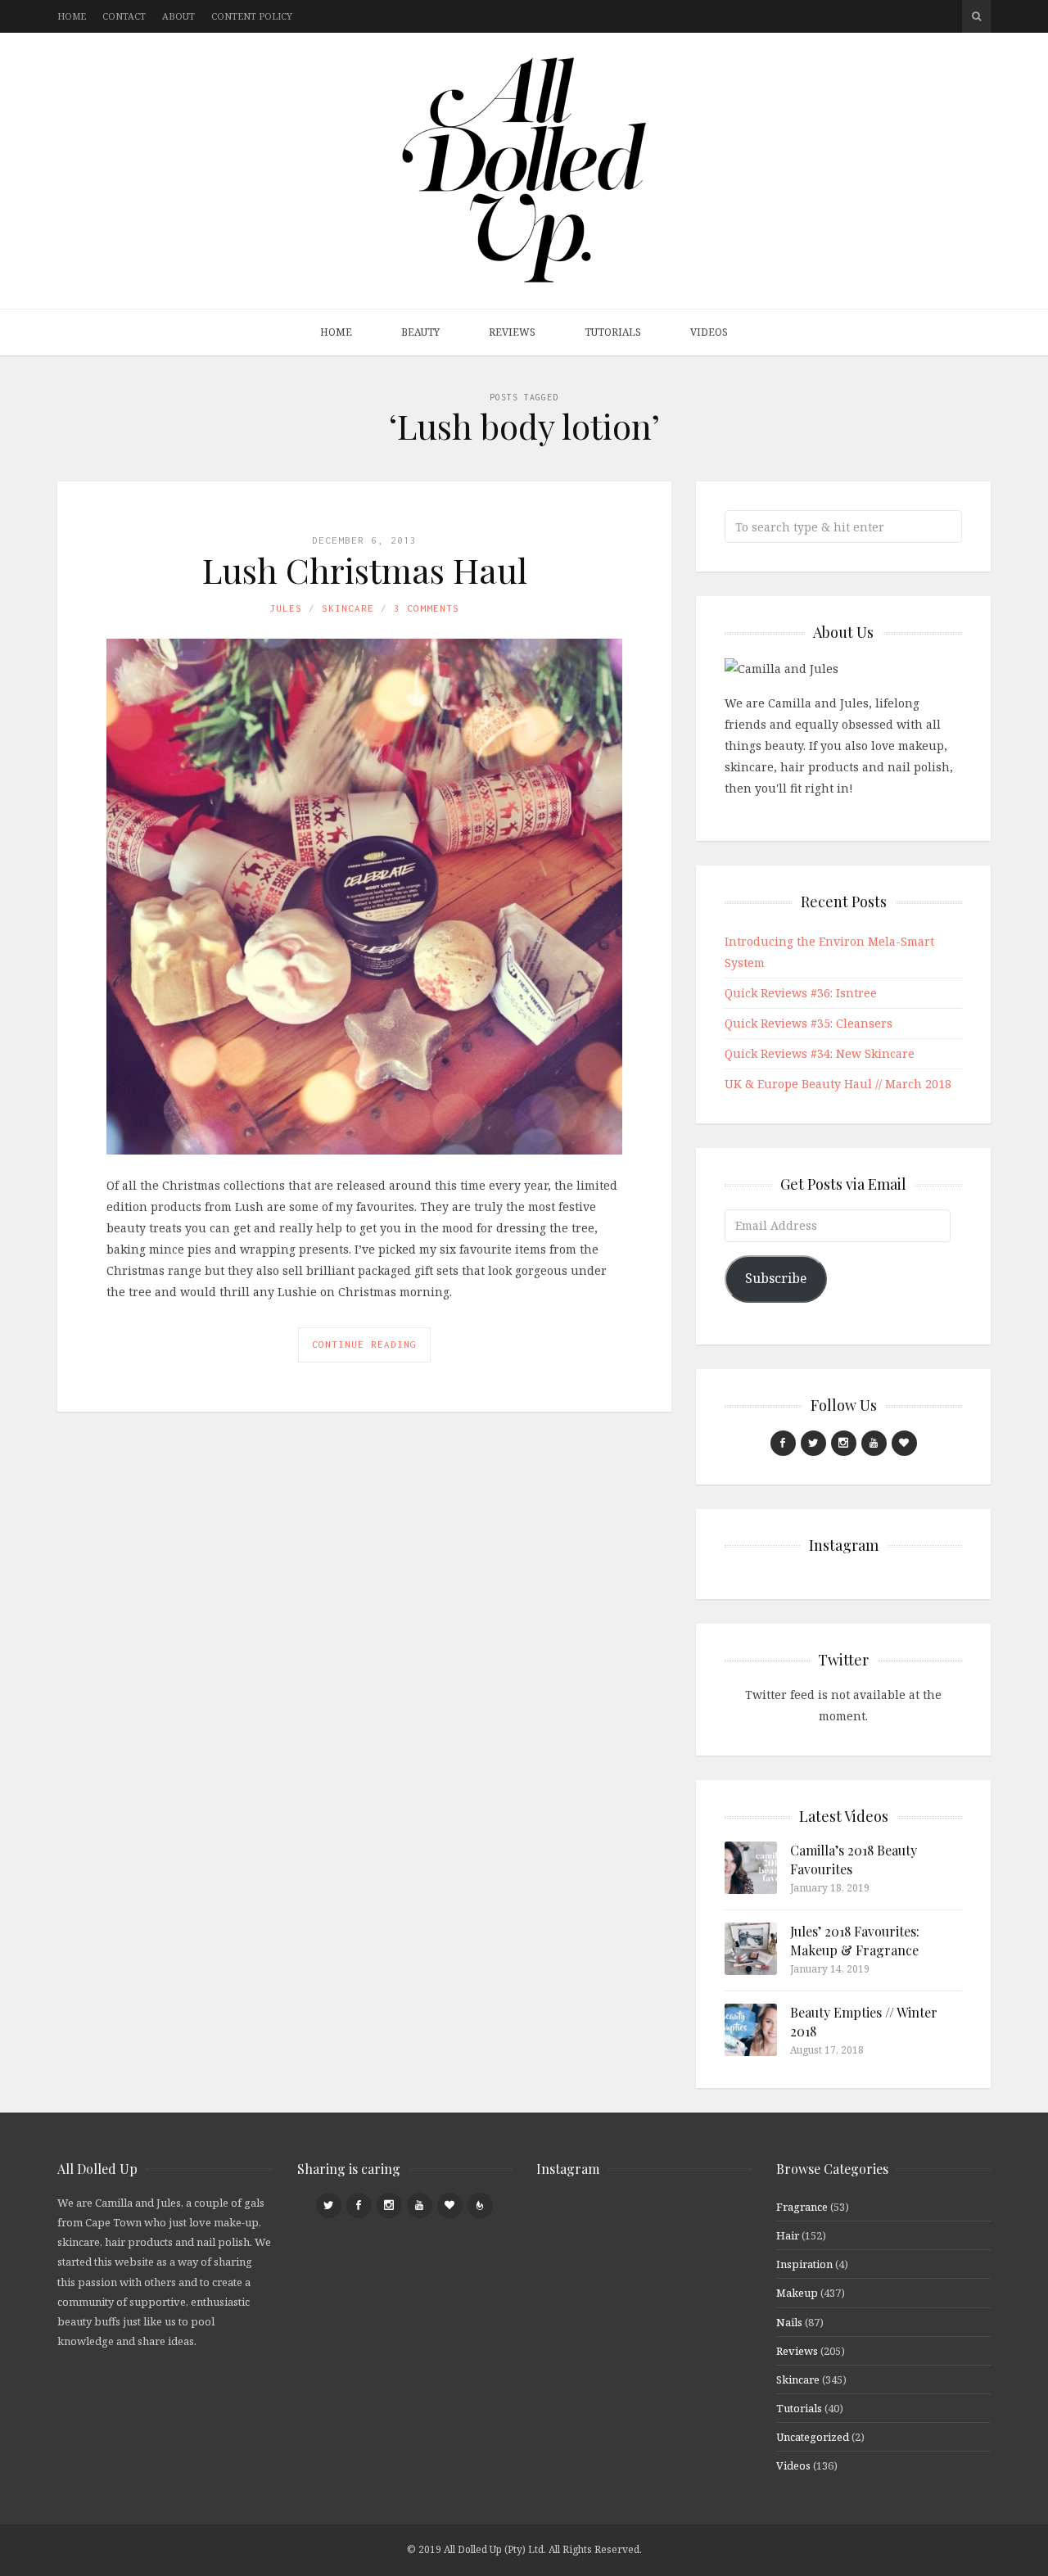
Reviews (512, 332)
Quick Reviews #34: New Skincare (820, 1053)
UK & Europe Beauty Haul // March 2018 (838, 1084)
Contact (124, 16)
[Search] (976, 16)
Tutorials (613, 332)
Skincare (348, 608)
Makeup (797, 2293)
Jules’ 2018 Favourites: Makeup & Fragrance (855, 1940)
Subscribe (776, 1278)
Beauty (420, 332)
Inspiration (804, 2264)
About (178, 16)
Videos (709, 332)
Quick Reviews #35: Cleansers (809, 1023)
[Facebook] (783, 1443)
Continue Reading (364, 1344)
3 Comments (427, 608)
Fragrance (802, 2207)
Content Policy (252, 16)
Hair (788, 2235)
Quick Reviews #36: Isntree (801, 993)
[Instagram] (844, 1443)
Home (72, 16)
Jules (286, 608)
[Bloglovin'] (904, 1443)
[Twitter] (813, 1443)
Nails (789, 2322)
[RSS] (480, 2205)
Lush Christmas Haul (365, 570)
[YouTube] (874, 1443)
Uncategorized (813, 2437)
